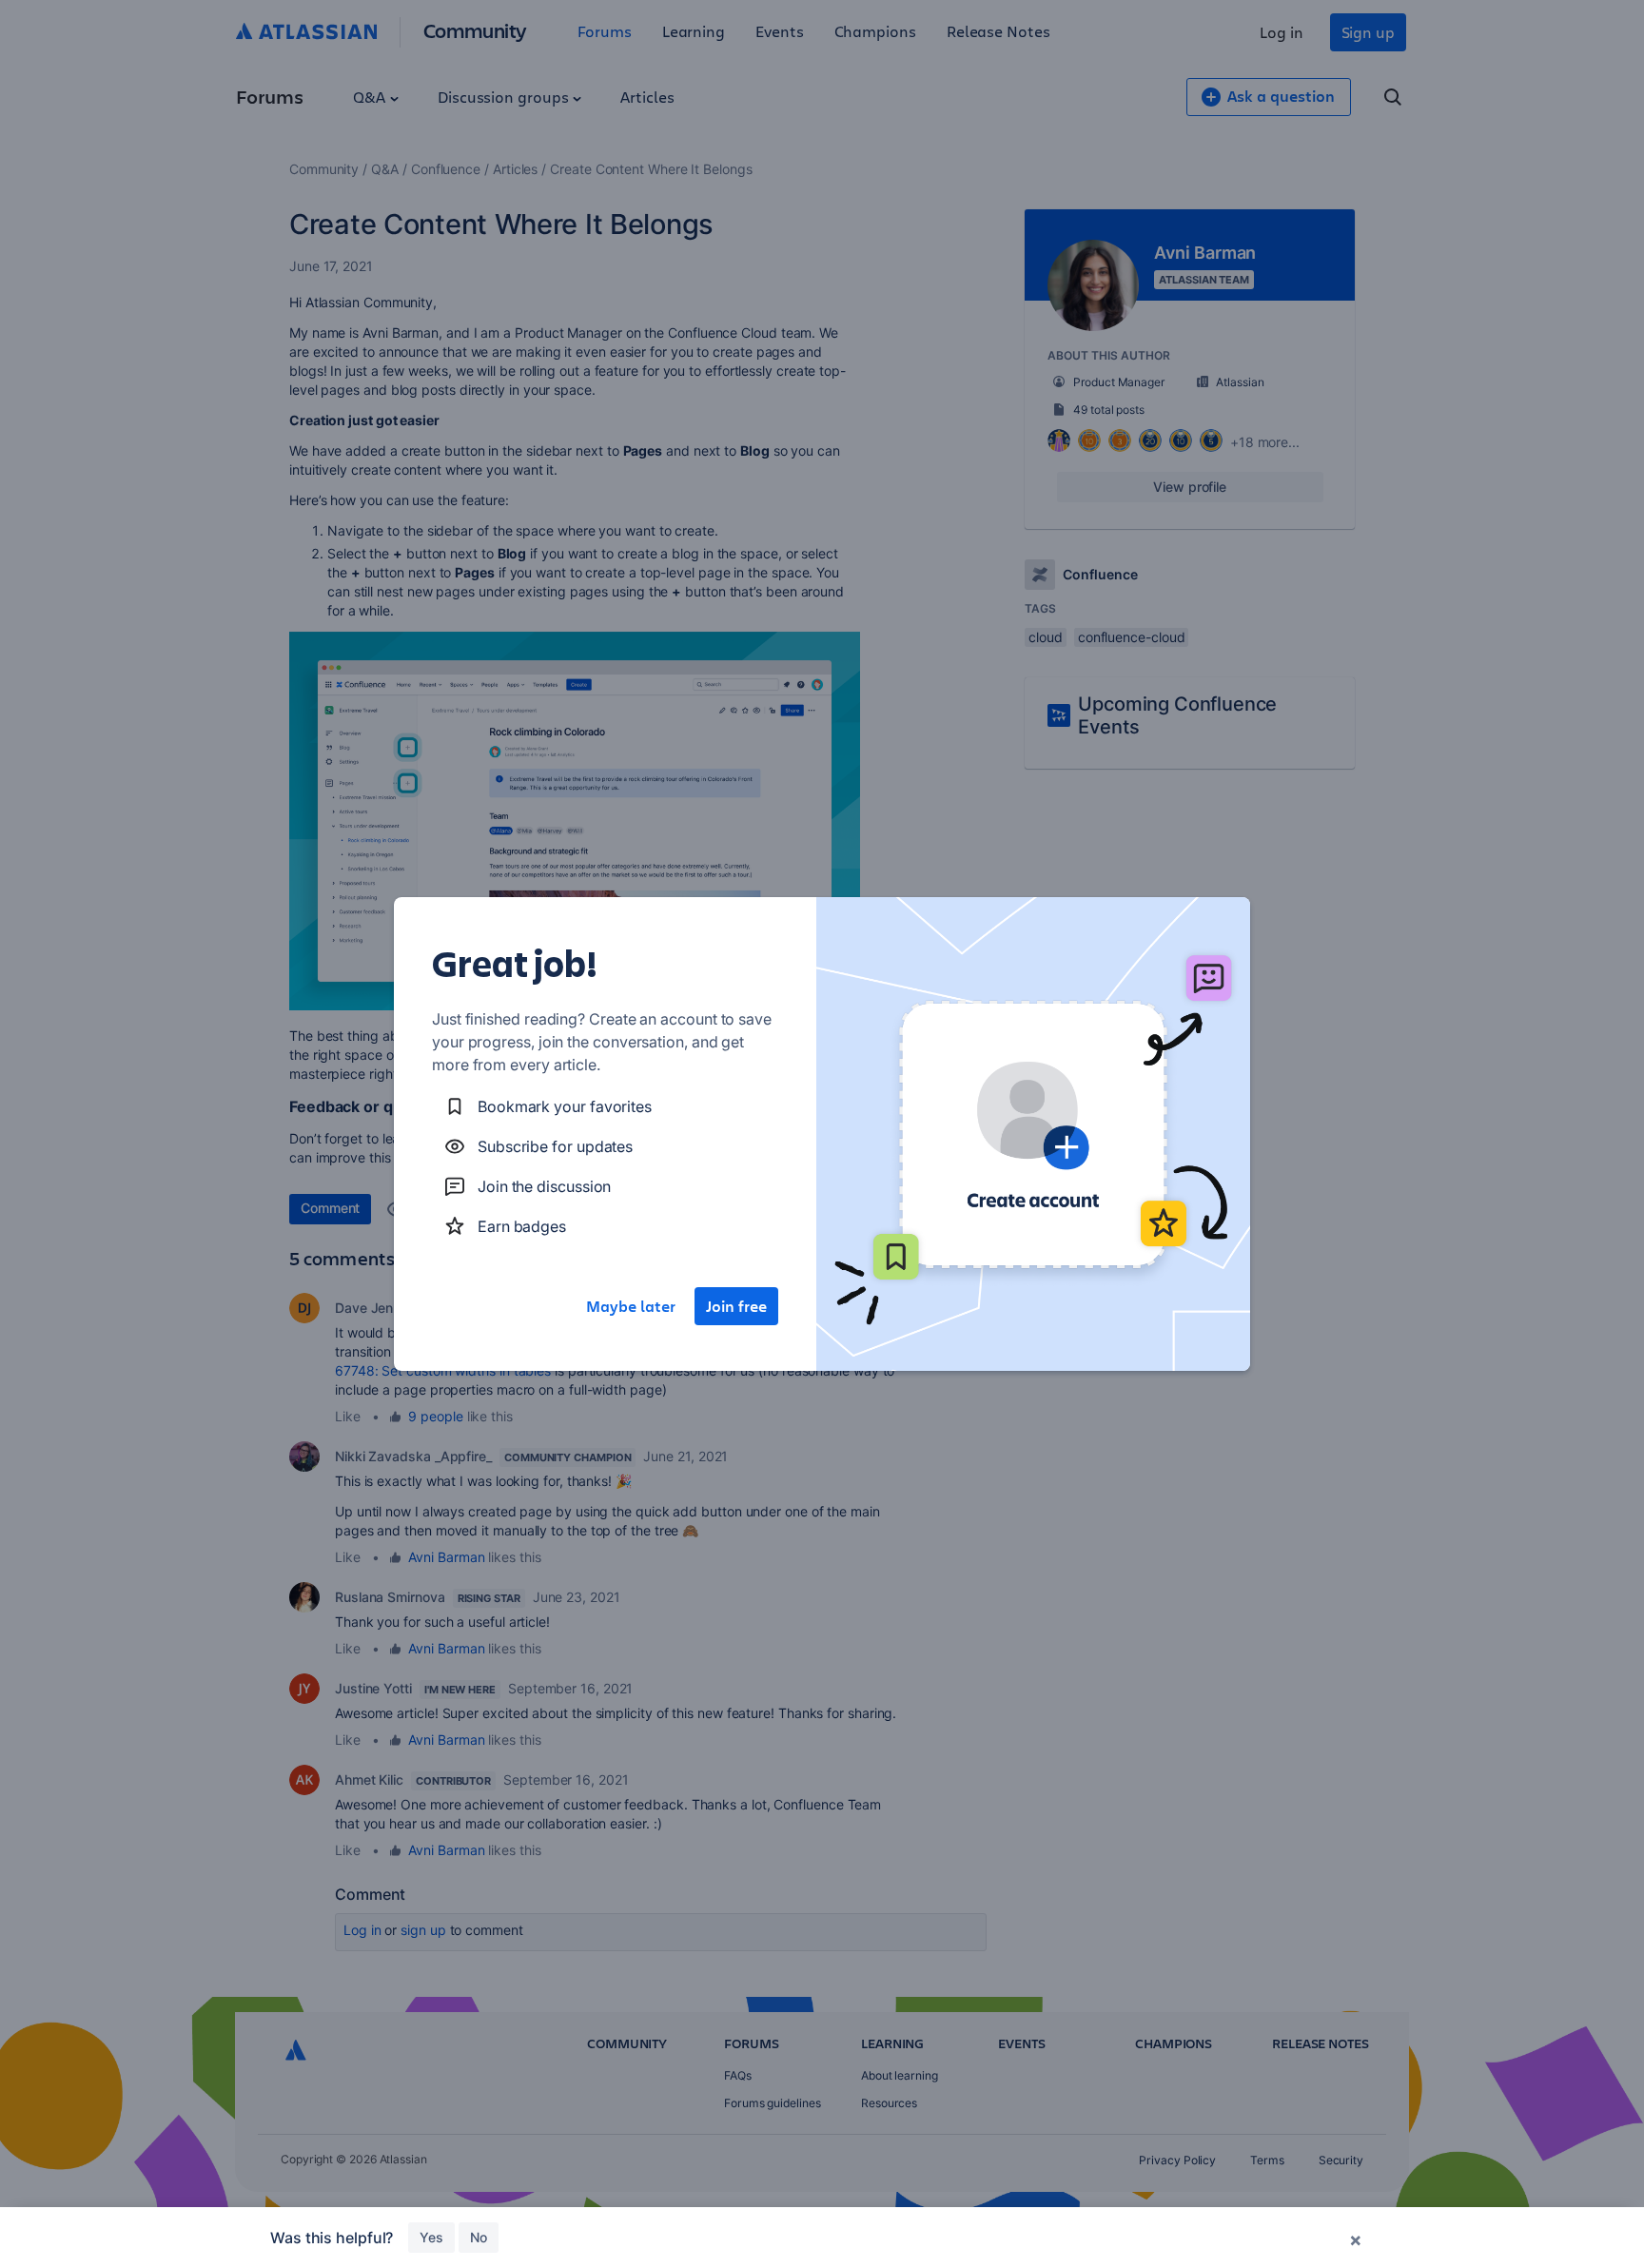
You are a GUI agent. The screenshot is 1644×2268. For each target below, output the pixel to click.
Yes (431, 2237)
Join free (736, 1306)
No (479, 2237)
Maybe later (631, 1306)
